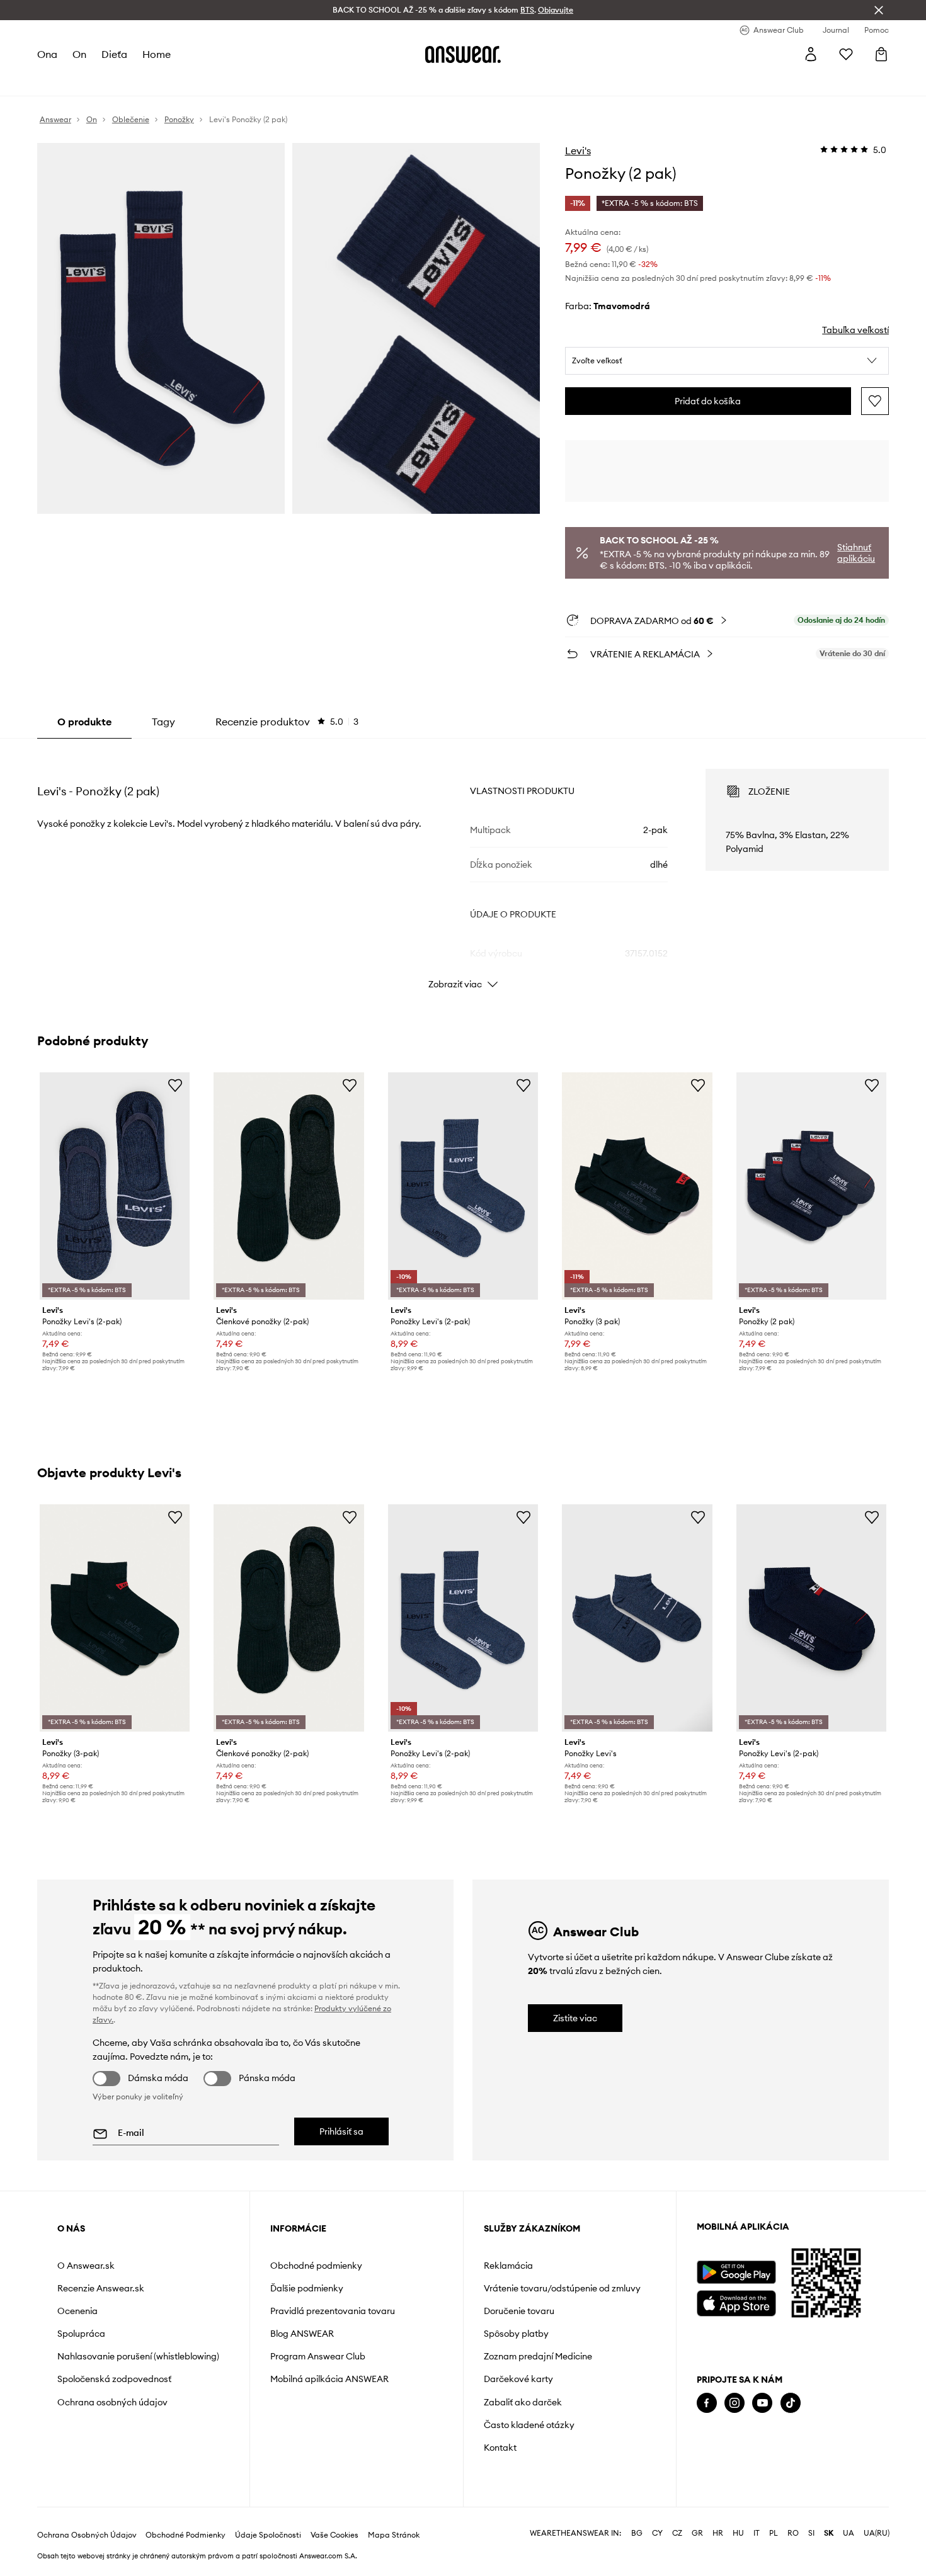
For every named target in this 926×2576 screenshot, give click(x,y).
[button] (727, 361)
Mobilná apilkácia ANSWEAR (329, 2379)
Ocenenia (77, 2311)
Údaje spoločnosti (268, 2535)
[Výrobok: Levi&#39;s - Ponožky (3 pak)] (637, 1186)
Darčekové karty (518, 2379)
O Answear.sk (86, 2266)
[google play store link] (736, 2272)
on (79, 54)
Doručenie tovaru (519, 2311)
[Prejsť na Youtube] (762, 2403)
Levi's (578, 150)
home (157, 54)
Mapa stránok (394, 2535)
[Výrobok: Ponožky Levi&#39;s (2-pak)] (115, 1186)
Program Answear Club (318, 2356)
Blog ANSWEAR (302, 2334)
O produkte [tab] (84, 722)
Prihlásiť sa (341, 2131)
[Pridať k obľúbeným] (875, 401)
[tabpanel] (463, 868)
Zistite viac (575, 2018)
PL (774, 2533)
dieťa (114, 54)
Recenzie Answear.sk (101, 2288)
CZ (677, 2533)
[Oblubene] (846, 54)
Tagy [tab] (163, 722)
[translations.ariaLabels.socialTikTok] (791, 2403)
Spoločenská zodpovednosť (114, 2379)
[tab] (287, 722)
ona (47, 54)
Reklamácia (508, 2266)
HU (738, 2533)
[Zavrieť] (879, 10)
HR (718, 2533)
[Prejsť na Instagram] (735, 2403)
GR (697, 2533)
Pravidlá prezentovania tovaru (333, 2311)
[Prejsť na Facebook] (707, 2403)
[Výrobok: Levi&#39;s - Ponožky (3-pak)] (115, 1618)
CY (657, 2533)
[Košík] (881, 54)
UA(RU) (877, 2533)
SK (829, 2533)
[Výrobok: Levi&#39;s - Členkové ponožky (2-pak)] (289, 1186)
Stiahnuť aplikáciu (856, 553)
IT (757, 2533)
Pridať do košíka (708, 401)
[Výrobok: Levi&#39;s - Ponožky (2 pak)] (811, 1186)
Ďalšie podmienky (307, 2288)
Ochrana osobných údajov (112, 2402)
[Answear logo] (463, 54)
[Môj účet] (811, 54)
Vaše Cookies (334, 2535)
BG (637, 2533)
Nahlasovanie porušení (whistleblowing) (138, 2356)
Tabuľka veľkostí (855, 330)
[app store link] (736, 2302)
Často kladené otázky (529, 2425)
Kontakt (500, 2448)
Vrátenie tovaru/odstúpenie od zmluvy (562, 2288)
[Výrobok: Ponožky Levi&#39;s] (637, 1618)
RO (793, 2533)
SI (811, 2533)
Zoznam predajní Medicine (538, 2356)
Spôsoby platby (516, 2334)
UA (849, 2533)
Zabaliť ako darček (523, 2402)
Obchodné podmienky (316, 2266)
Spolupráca (81, 2334)
